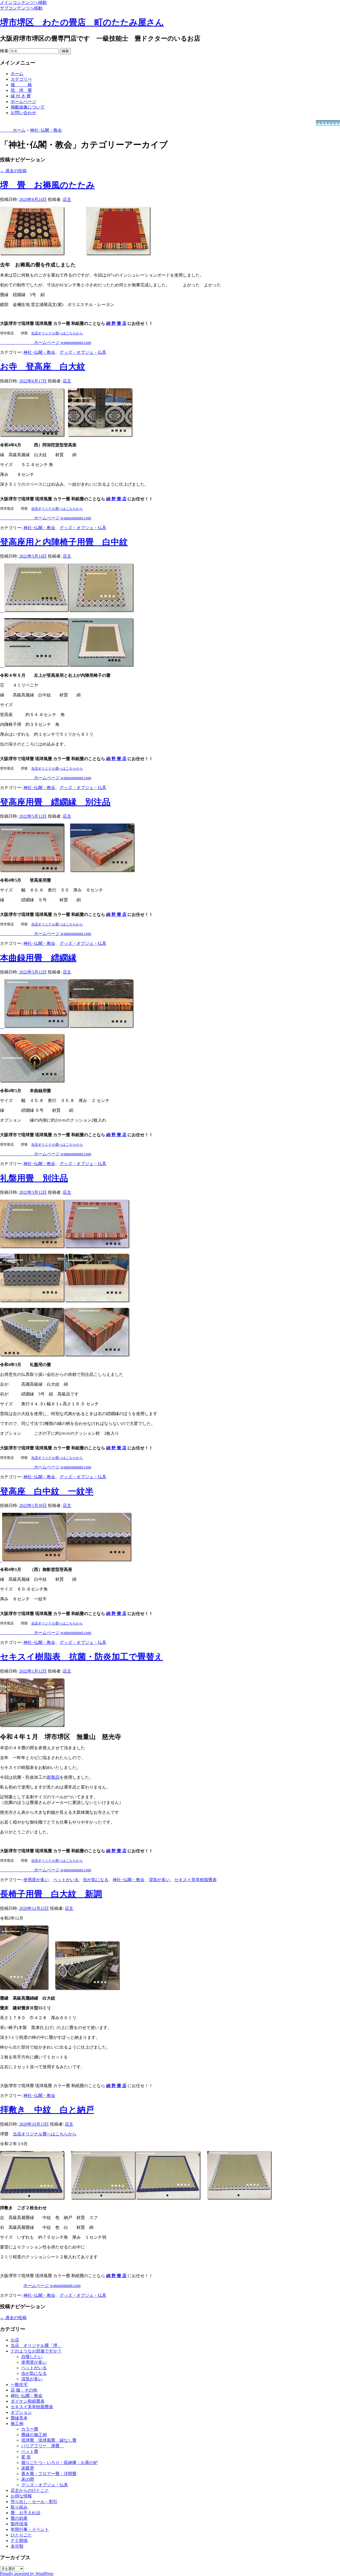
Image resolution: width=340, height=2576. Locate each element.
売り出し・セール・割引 (34, 2502)
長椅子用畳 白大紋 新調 (51, 1894)
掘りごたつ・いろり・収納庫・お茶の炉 (59, 2463)
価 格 (21, 85)
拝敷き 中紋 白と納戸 (47, 2110)
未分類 (17, 2546)
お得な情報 (21, 2496)
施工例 (17, 2424)
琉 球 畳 (21, 90)
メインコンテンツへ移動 (23, 3)
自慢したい (32, 2357)
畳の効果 (19, 2518)
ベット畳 (30, 2451)
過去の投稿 (13, 171)
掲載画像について (28, 107)
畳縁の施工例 (34, 2435)
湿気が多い (159, 1880)
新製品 (53, 1777)
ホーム (17, 74)
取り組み (19, 2507)
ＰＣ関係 (19, 2541)
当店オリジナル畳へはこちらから (57, 333)
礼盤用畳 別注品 (34, 1178)
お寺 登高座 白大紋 (43, 367)
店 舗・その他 (24, 2390)
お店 (15, 2340)
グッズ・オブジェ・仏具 (83, 352)
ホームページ (23, 102)
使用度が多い (36, 1880)
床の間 (28, 2479)
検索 (4, 51)
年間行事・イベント (30, 2529)
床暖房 (28, 2468)
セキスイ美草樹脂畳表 (195, 1880)
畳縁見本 (19, 2418)
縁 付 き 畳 (21, 96)
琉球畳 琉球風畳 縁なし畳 (49, 2440)
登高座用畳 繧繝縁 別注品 (55, 802)
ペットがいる (66, 1880)
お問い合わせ (23, 113)
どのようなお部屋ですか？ (36, 2351)
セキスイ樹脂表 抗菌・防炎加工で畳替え (82, 1657)
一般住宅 (19, 2385)
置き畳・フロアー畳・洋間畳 (49, 2474)
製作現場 (19, 2524)
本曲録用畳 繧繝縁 (38, 958)
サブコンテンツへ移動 (21, 8)
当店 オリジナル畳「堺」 (36, 2345)
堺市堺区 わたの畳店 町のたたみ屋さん (82, 22)
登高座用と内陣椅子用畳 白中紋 (64, 542)
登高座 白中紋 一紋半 (47, 1491)
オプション (21, 2412)
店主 (67, 199)
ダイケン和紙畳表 (28, 2401)
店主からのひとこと (30, 2490)
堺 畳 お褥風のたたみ (47, 185)
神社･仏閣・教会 (39, 352)
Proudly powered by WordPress (27, 2573)
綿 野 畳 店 (116, 2086)
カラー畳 (30, 2429)
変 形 (26, 2457)
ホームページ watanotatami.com (52, 2286)
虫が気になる (96, 1880)
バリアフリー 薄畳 (42, 2446)
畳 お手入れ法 (25, 2513)
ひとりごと (21, 2535)
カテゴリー (21, 79)
